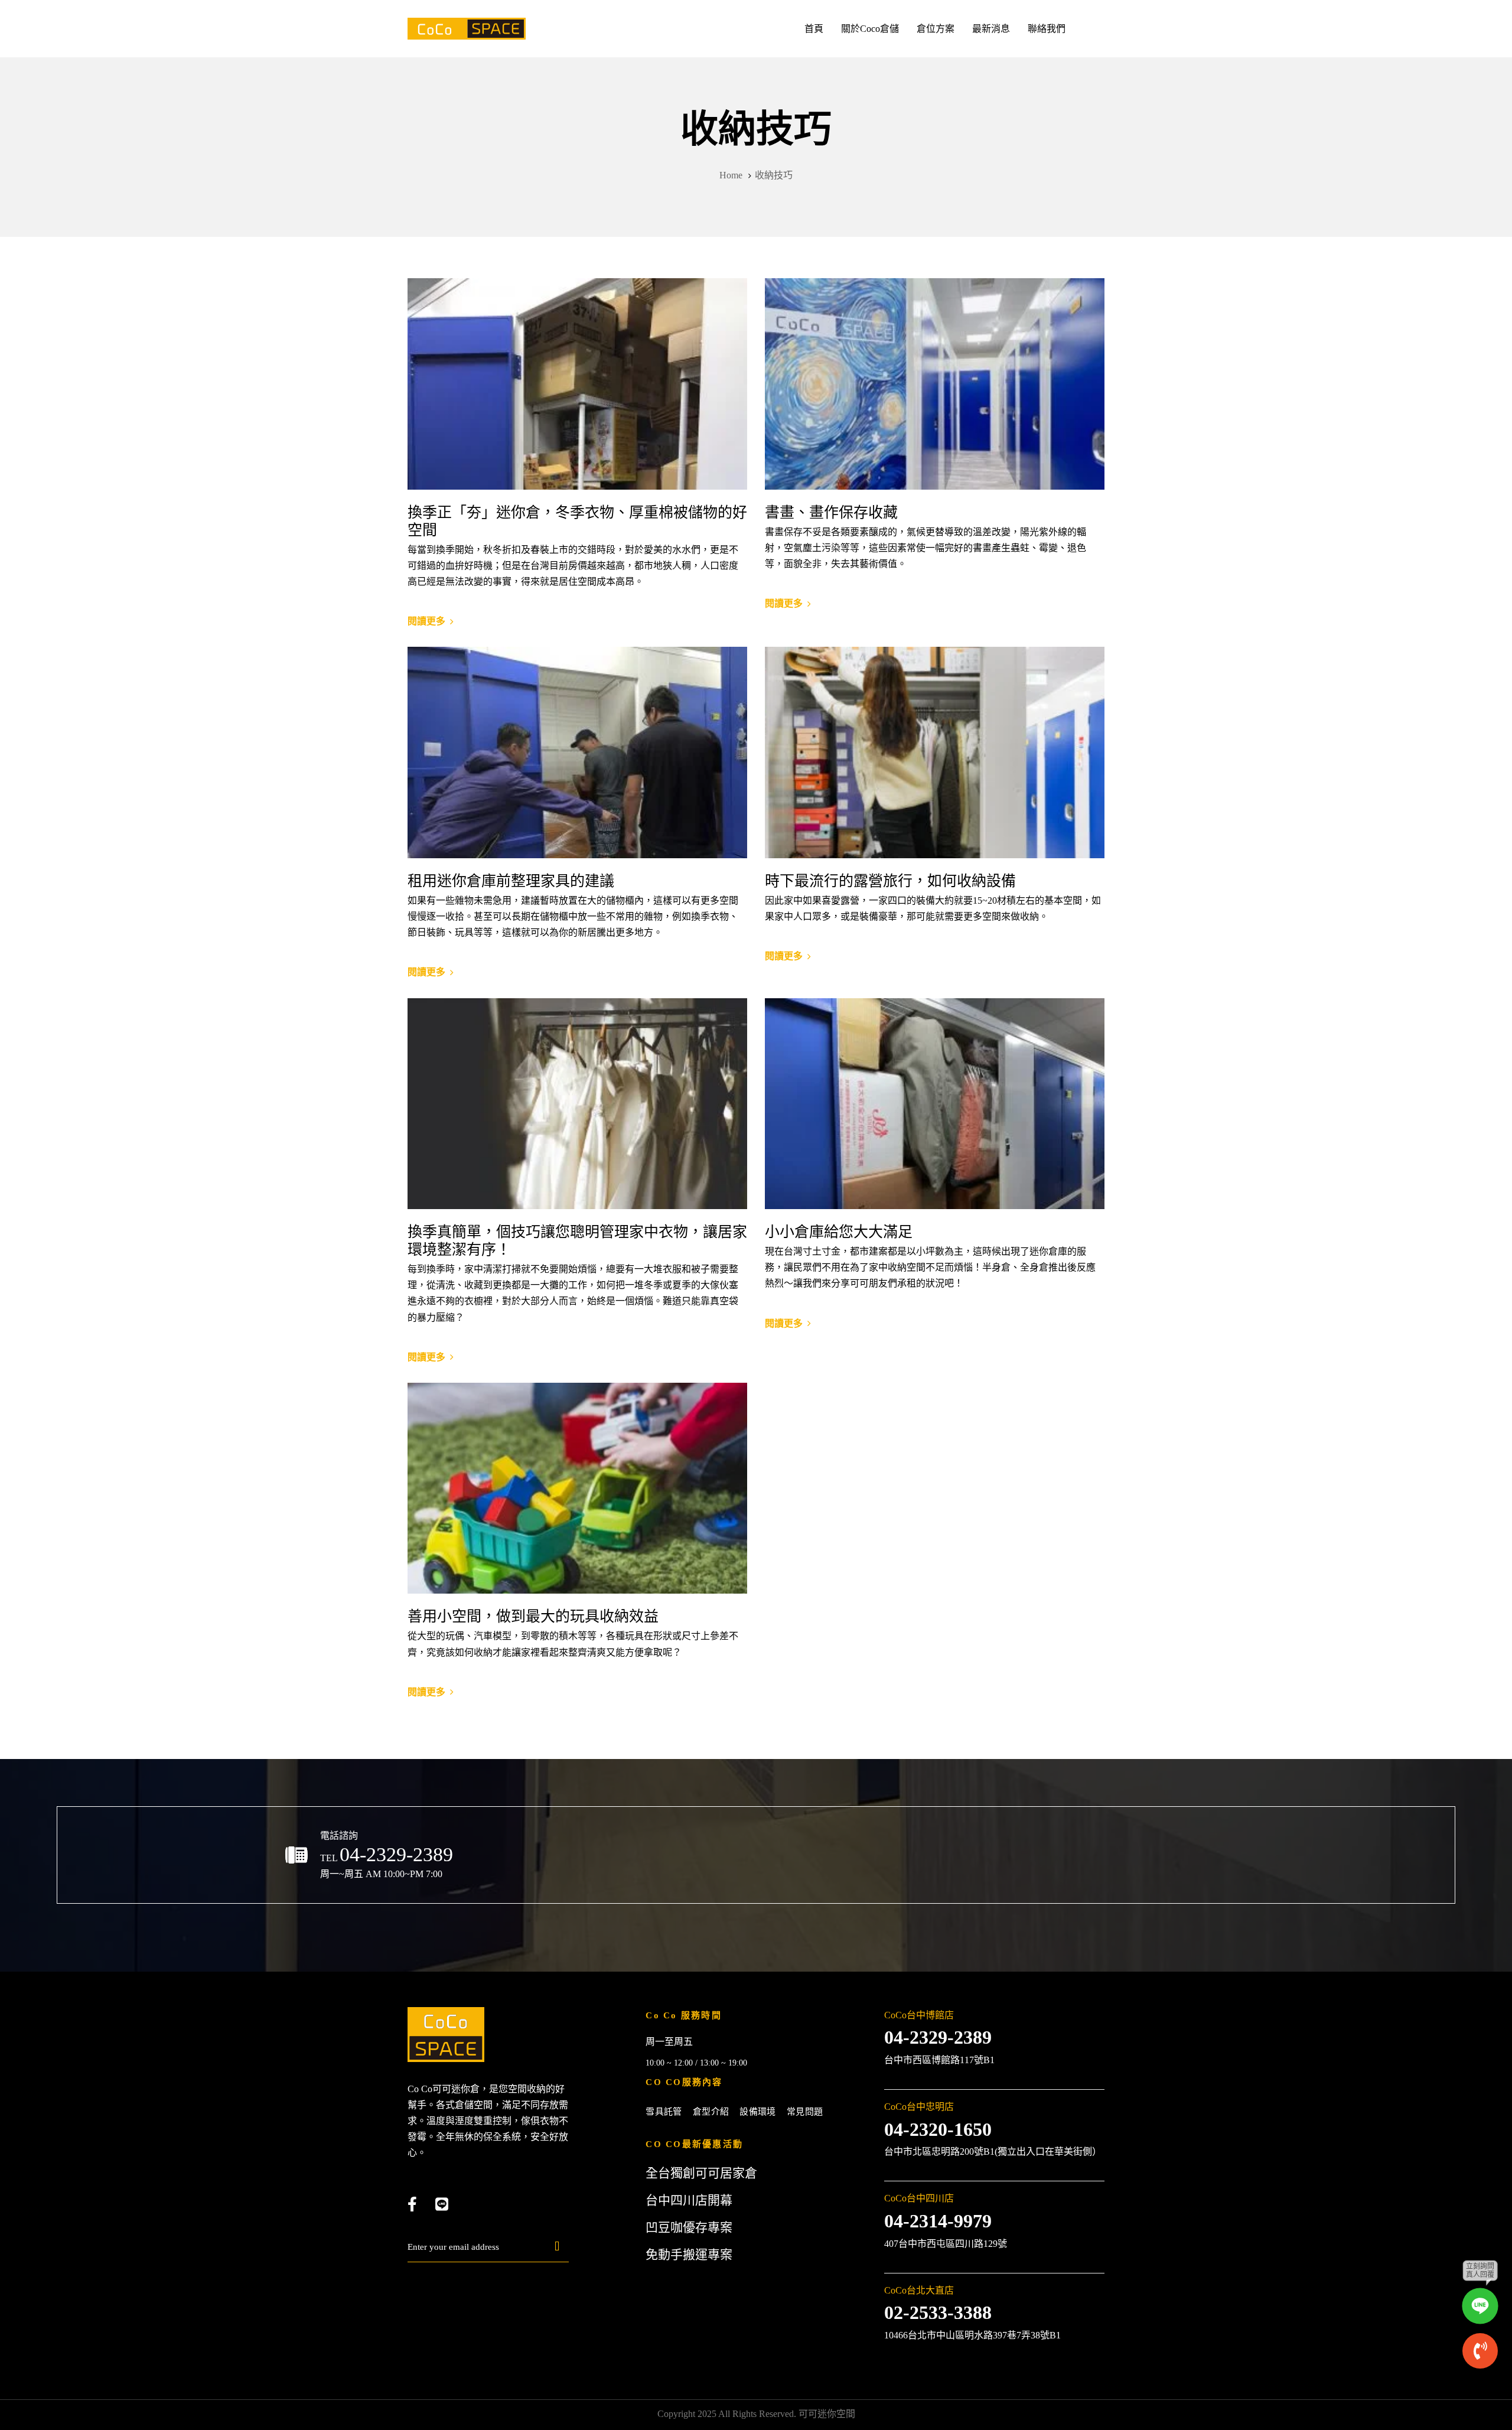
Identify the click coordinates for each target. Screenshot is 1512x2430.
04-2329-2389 (938, 2037)
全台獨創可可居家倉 (701, 2173)
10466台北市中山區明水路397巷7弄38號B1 (972, 2335)
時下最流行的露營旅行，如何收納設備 (890, 881)
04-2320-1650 (938, 2129)
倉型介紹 (711, 2112)
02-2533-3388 (938, 2312)
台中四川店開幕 (689, 2200)
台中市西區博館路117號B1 (939, 2060)
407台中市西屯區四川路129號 (946, 2244)
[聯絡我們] (756, 1865)
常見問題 (805, 2112)
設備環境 (758, 2112)
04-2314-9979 (938, 2221)
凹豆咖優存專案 (689, 2227)
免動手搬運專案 (689, 2255)
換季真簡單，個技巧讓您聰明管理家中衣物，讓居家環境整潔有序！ (577, 1241)
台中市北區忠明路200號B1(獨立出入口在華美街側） (993, 2152)
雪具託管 (664, 2112)
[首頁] (446, 2035)
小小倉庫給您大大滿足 (839, 1232)
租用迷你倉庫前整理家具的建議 (511, 881)
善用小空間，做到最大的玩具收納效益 (533, 1616)
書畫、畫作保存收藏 (831, 512)
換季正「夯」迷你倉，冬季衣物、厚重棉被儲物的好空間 (577, 521)
